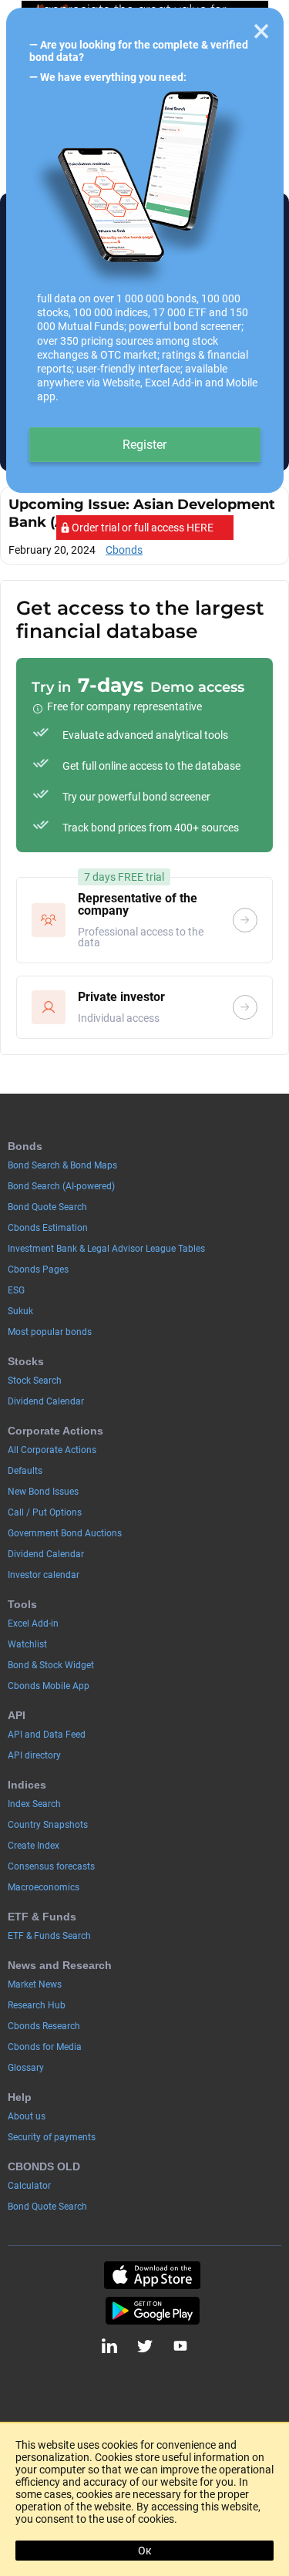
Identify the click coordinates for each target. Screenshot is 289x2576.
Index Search (34, 1804)
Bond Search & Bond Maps (62, 1165)
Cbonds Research (44, 2026)
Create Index (34, 1846)
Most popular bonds (50, 1332)
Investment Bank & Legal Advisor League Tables (106, 1249)
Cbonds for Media (45, 2047)
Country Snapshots (48, 1825)
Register (144, 445)
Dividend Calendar (46, 1401)
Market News (35, 1984)
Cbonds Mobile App (49, 1686)
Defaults (25, 1471)
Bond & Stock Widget (51, 1665)
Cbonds (124, 550)
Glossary (26, 2068)
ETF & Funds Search (49, 1936)
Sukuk (20, 1311)
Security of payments (52, 2137)
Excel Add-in (33, 1623)
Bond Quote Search (47, 1207)
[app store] (152, 2275)
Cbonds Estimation (48, 1228)
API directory (34, 1755)
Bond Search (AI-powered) (61, 1186)
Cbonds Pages (38, 1269)
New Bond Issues (43, 1492)
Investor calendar (44, 1575)
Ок (145, 2551)
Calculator (29, 2186)
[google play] (152, 2311)
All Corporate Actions (52, 1450)
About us (27, 2116)
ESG (16, 1290)
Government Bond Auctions (65, 1533)
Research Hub (37, 2005)
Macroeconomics (44, 1887)
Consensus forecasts (51, 1866)
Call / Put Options (45, 1512)
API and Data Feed (47, 1735)
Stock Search (35, 1381)
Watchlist (27, 1644)
